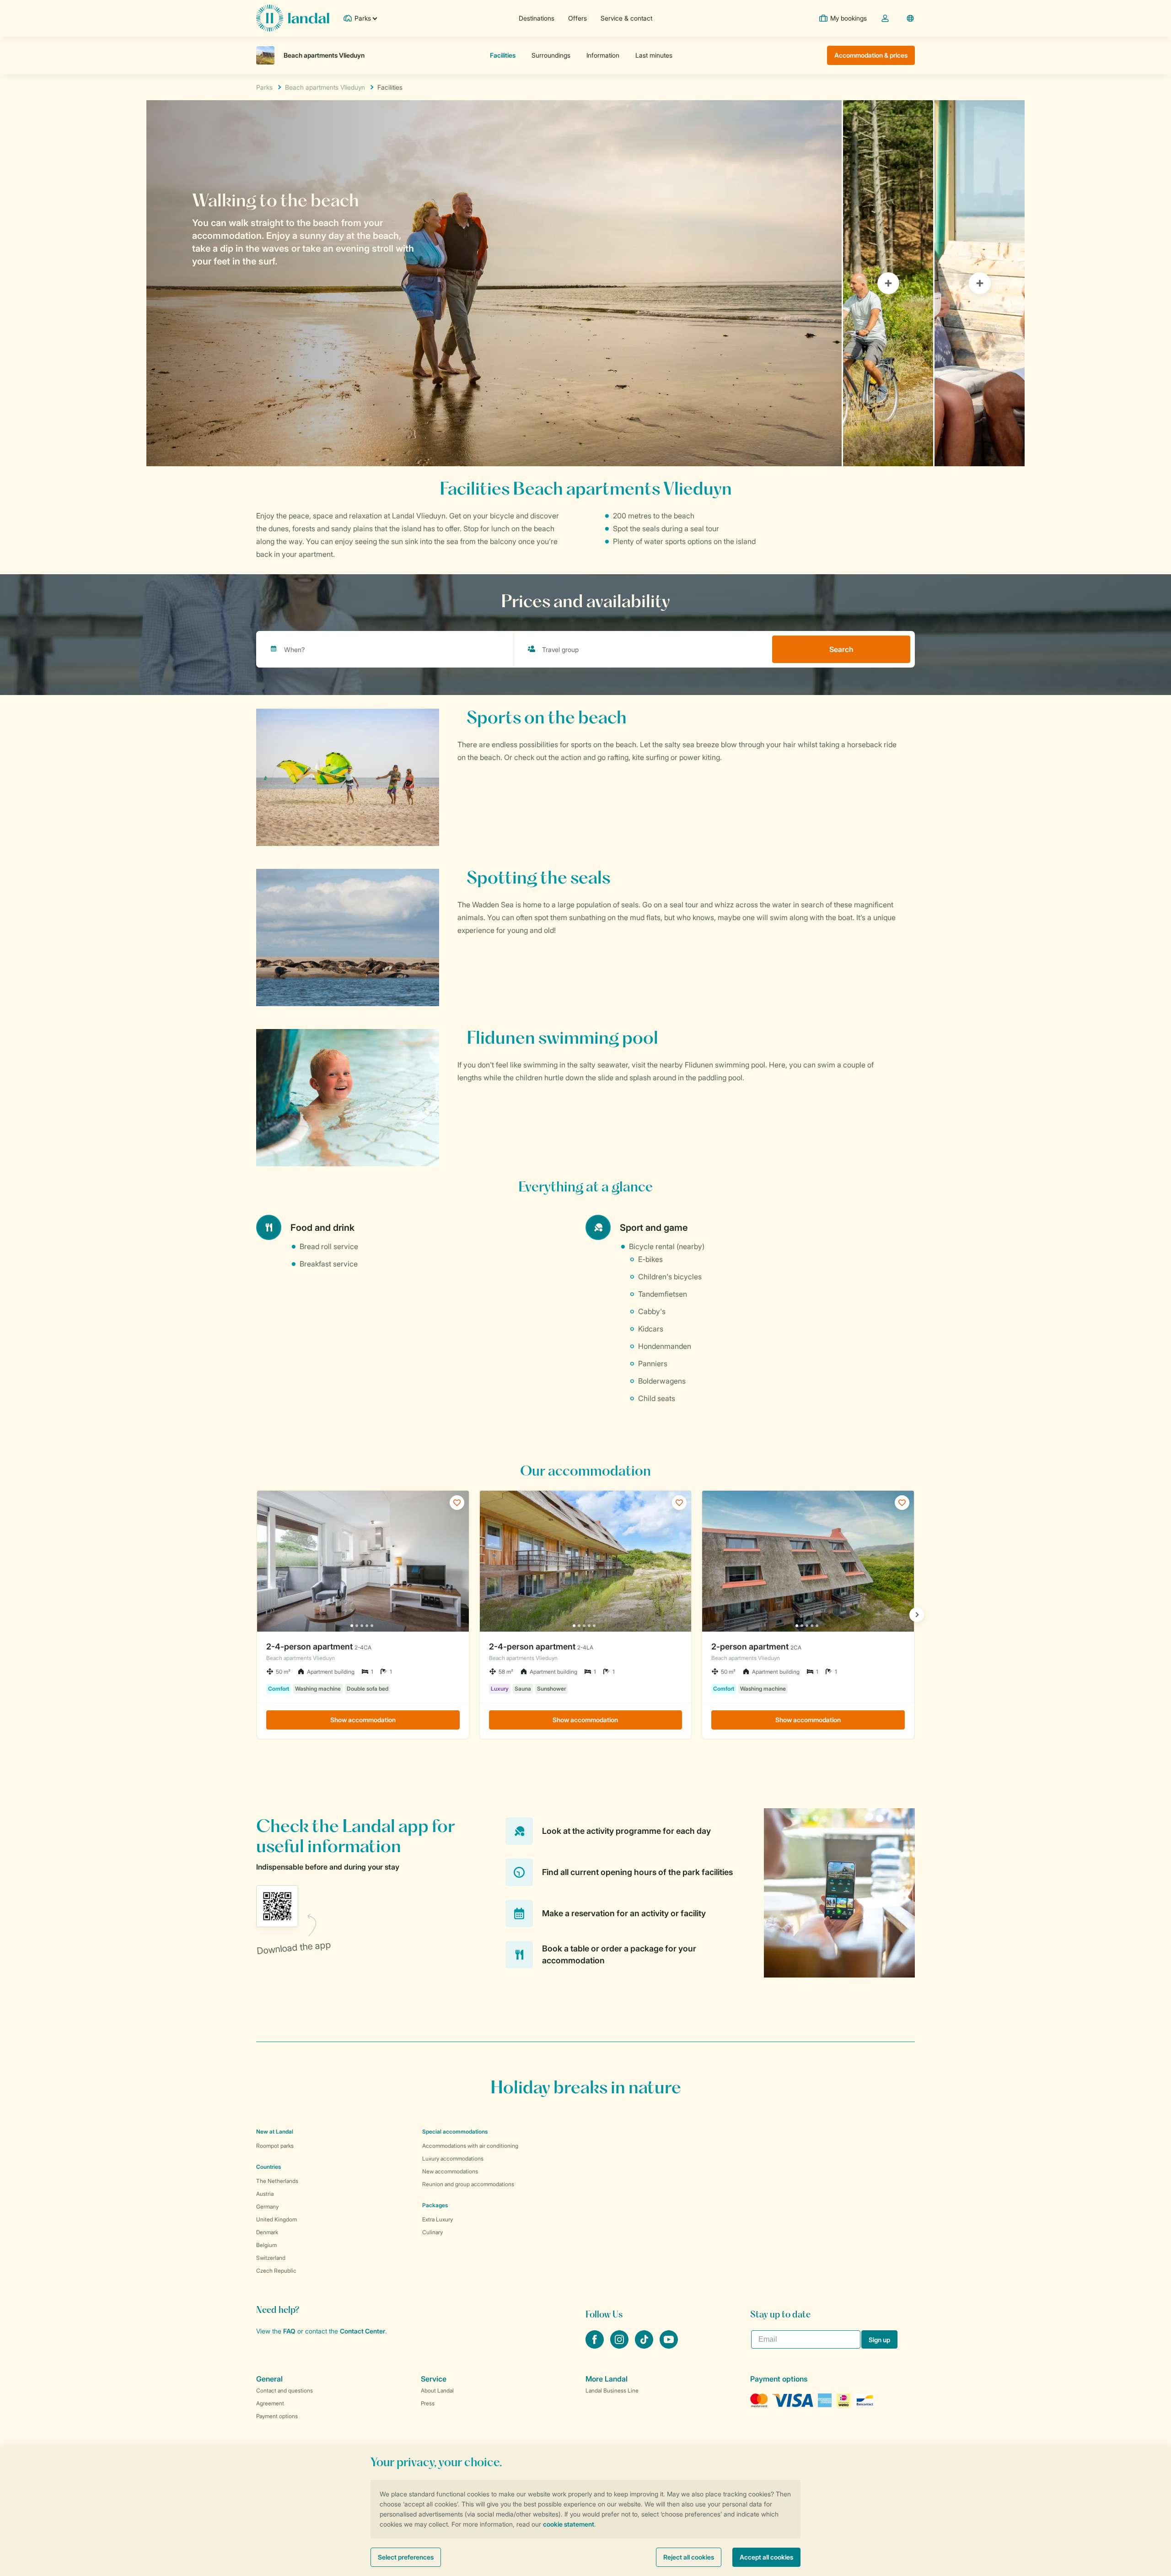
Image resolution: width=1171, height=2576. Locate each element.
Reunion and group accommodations (468, 2184)
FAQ (289, 2331)
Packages (435, 2205)
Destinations (537, 18)
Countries (269, 2167)
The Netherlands (277, 2181)
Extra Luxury (438, 2219)
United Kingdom (277, 2219)
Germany (267, 2207)
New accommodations (450, 2171)
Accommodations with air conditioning (470, 2146)
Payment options (277, 2416)
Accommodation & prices (871, 55)
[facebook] (596, 2346)
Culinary (432, 2232)
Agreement (270, 2403)
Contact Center (363, 2331)
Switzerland (271, 2258)
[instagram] (620, 2346)
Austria (265, 2194)
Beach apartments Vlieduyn (325, 87)
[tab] (494, 283)
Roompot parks (275, 2146)
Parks (264, 87)
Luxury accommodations (453, 2158)
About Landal (437, 2390)
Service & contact (626, 18)
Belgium (266, 2245)
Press (428, 2403)
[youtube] (669, 2346)
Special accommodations (455, 2131)
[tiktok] (645, 2346)
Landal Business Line (612, 2390)
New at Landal (275, 2131)
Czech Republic (276, 2271)
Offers (577, 18)
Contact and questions (285, 2390)
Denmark (267, 2232)
